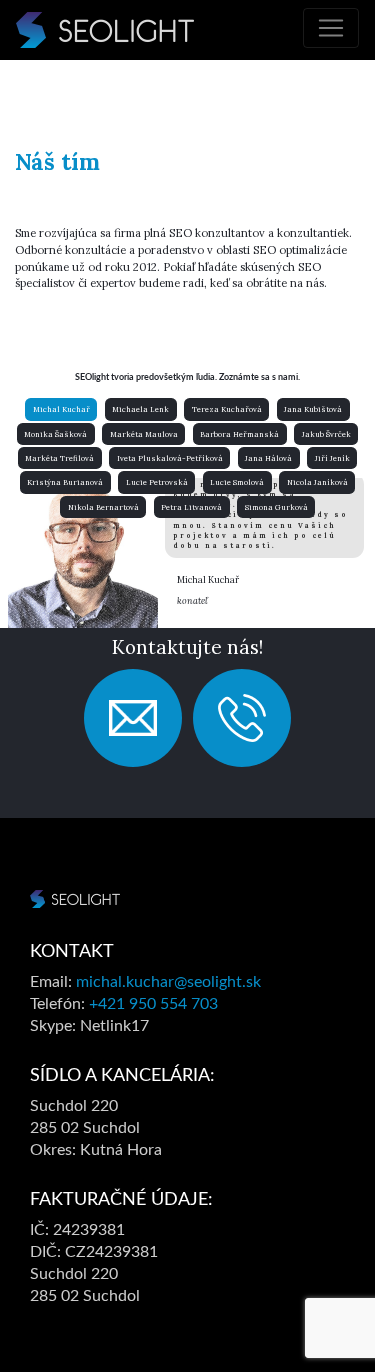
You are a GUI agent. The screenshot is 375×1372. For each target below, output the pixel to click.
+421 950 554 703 (153, 1004)
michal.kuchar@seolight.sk (168, 982)
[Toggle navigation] (331, 28)
